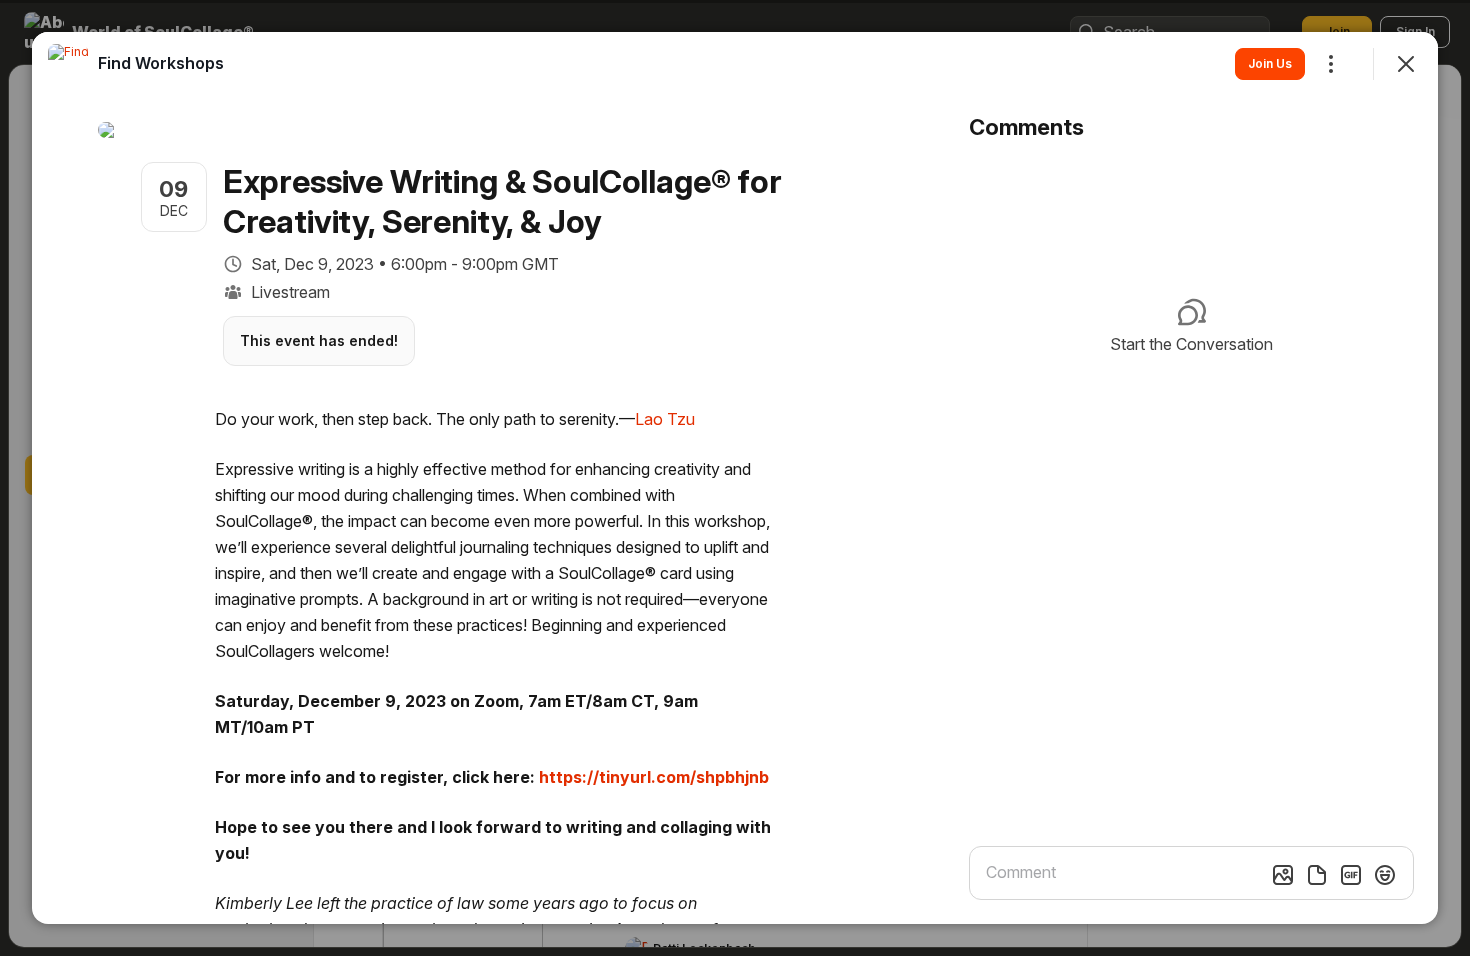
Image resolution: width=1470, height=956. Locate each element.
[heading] (161, 63)
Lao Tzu (665, 419)
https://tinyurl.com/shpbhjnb (654, 777)
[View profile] (68, 64)
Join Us (1270, 63)
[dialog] (735, 478)
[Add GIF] (1351, 875)
